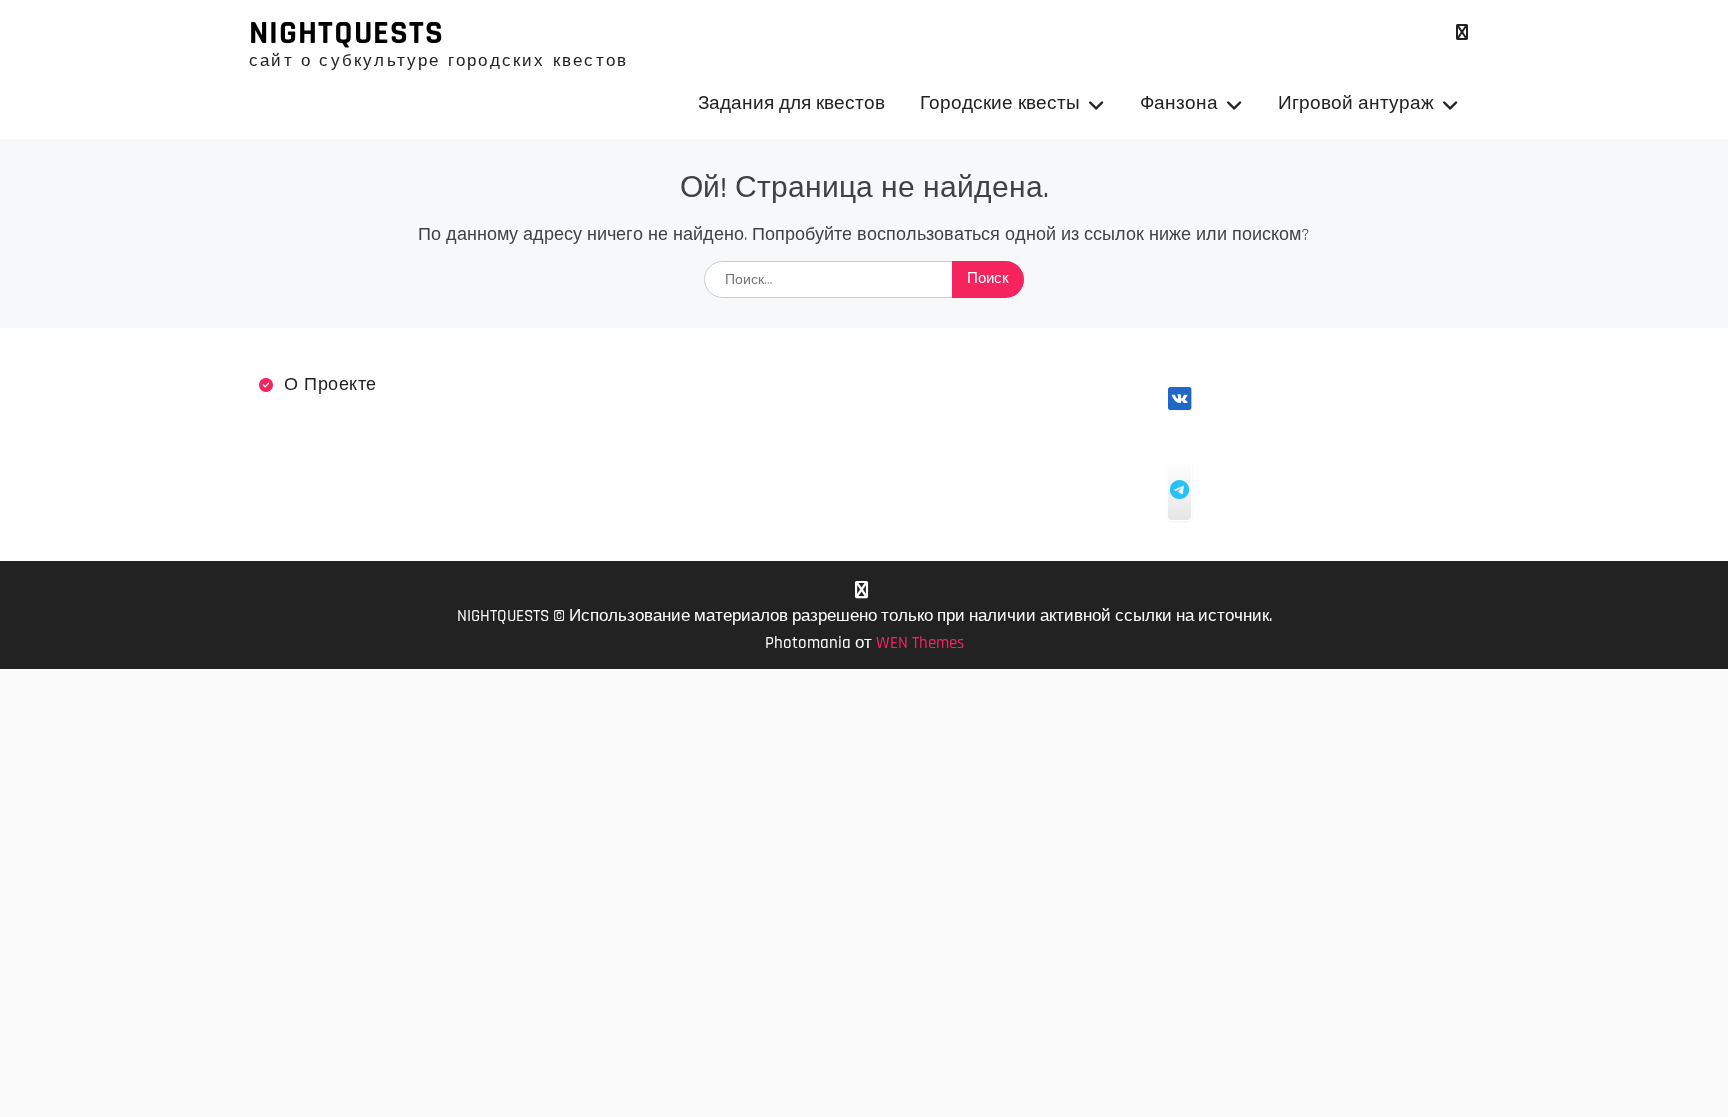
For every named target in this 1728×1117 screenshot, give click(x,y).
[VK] (1461, 32)
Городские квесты (1000, 103)
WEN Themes (920, 643)
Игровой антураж (1356, 103)
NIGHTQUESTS (346, 33)
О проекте (330, 384)
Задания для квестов (791, 103)
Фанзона (1179, 103)
